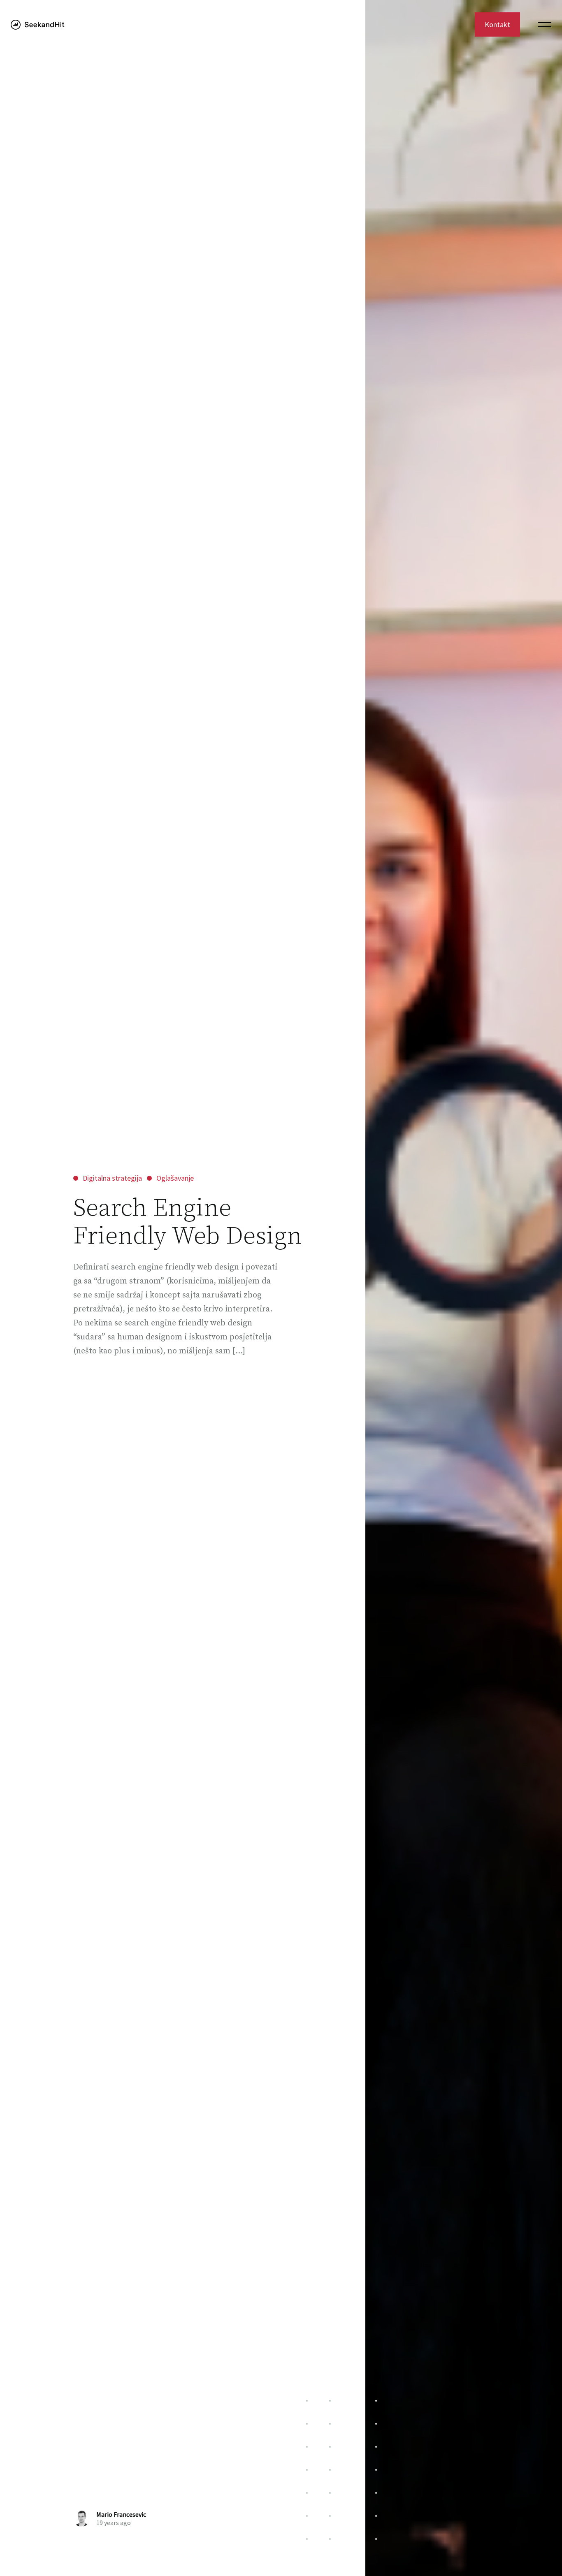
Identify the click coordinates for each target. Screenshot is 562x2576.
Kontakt (497, 24)
